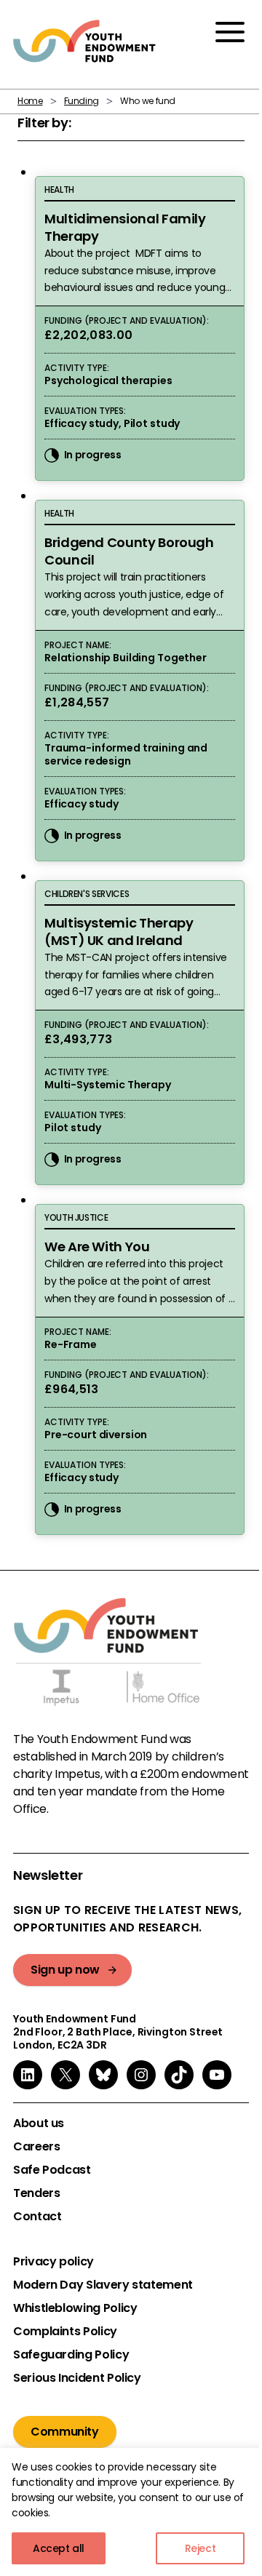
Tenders (36, 2193)
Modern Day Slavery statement (103, 2285)
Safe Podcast (52, 2170)
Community (65, 2432)
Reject (201, 2548)
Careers (36, 2147)
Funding (82, 101)
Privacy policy (53, 2262)
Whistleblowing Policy (75, 2308)
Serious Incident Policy (77, 2378)
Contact (37, 2217)
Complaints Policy (65, 2332)
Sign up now (65, 1970)
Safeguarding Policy (71, 2355)
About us (39, 2124)
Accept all (59, 2548)
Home (30, 101)
